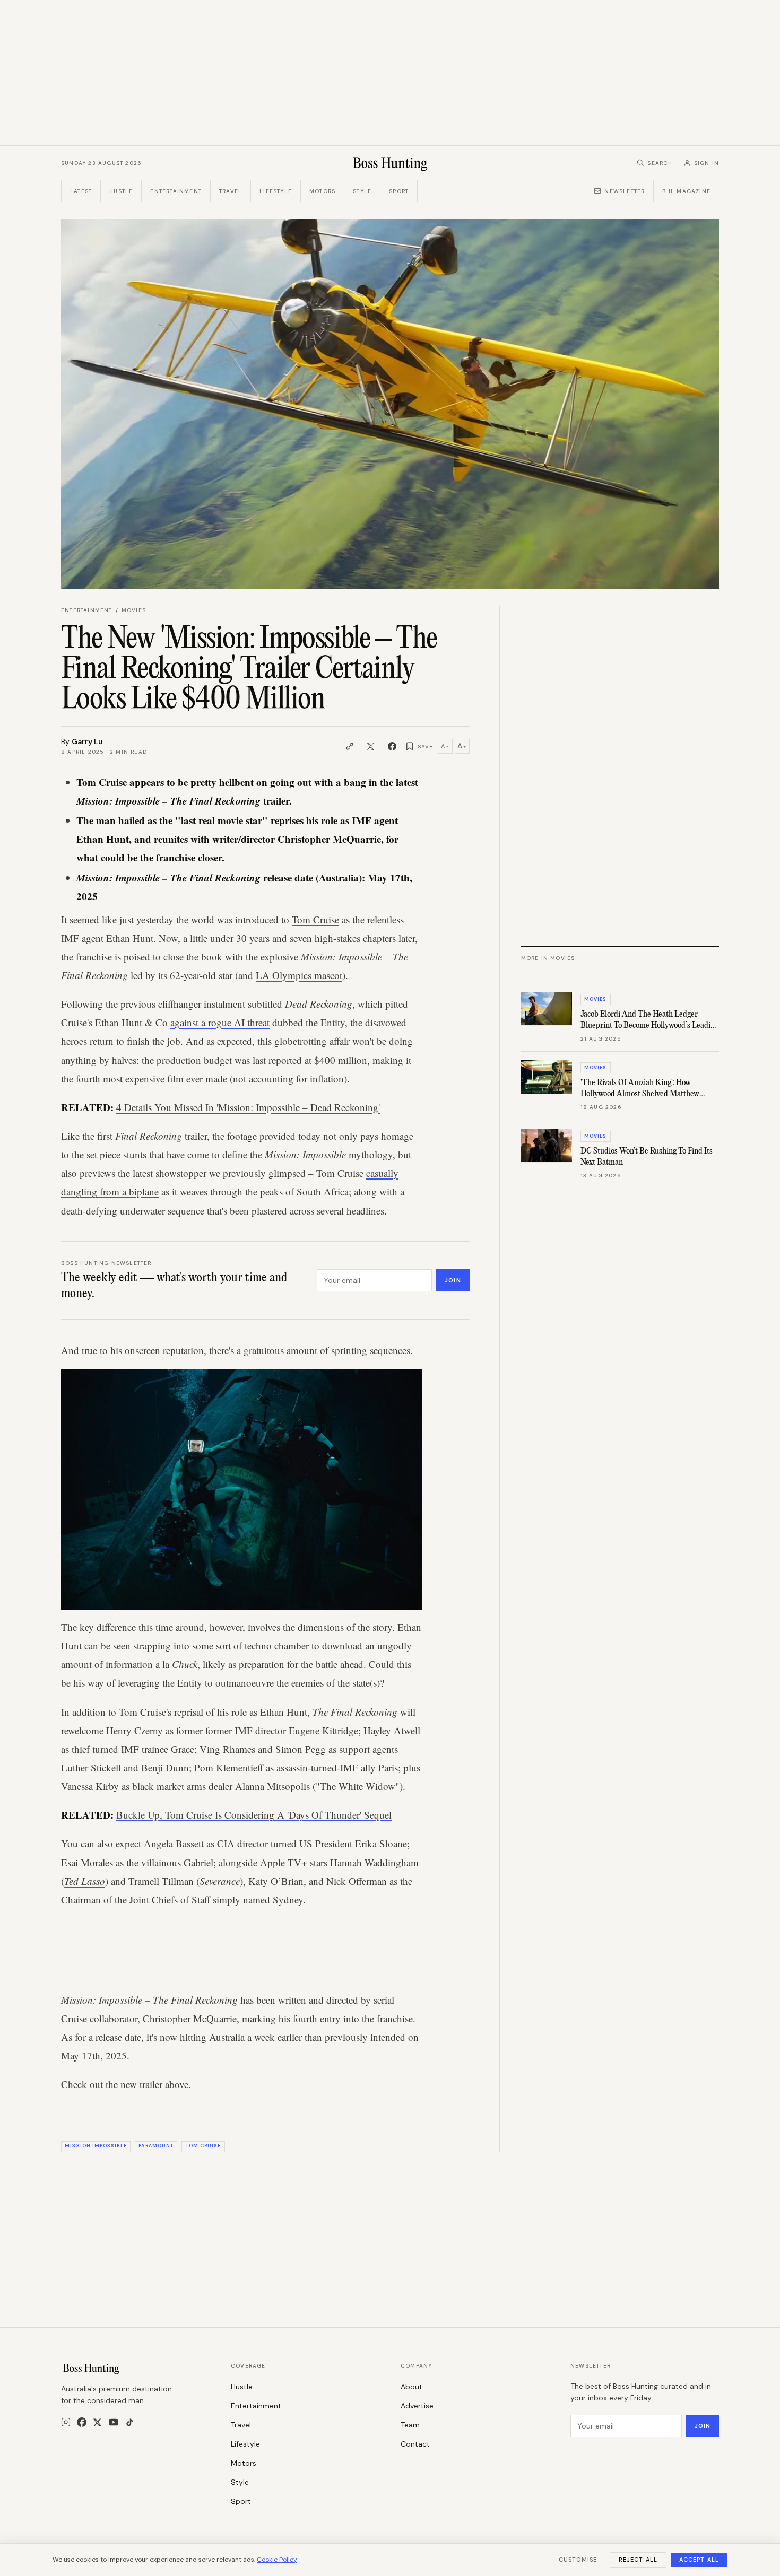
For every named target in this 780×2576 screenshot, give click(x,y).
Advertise (417, 2406)
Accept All (699, 2560)
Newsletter (625, 191)
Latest (81, 191)
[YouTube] (114, 2422)
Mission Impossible (96, 2146)
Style (362, 191)
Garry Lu (87, 741)
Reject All (638, 2560)
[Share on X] (371, 746)
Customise (578, 2560)
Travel (231, 191)
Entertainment (176, 191)
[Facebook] (82, 2422)
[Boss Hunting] (390, 163)
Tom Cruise (315, 919)
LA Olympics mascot (299, 975)
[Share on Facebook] (392, 746)
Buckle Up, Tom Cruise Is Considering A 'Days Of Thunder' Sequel (254, 1815)
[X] (97, 2422)
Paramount (156, 2146)
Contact (415, 2444)
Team (410, 2425)
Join (453, 1280)
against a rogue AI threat (220, 1022)
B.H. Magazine (686, 191)
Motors (322, 191)
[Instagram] (66, 2422)
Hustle (121, 191)
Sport (399, 191)
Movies (134, 610)
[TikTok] (130, 2422)
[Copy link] (350, 746)
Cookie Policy (277, 2560)
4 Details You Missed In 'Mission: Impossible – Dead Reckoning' (248, 1107)
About (411, 2387)
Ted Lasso (85, 1881)
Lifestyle (276, 191)
